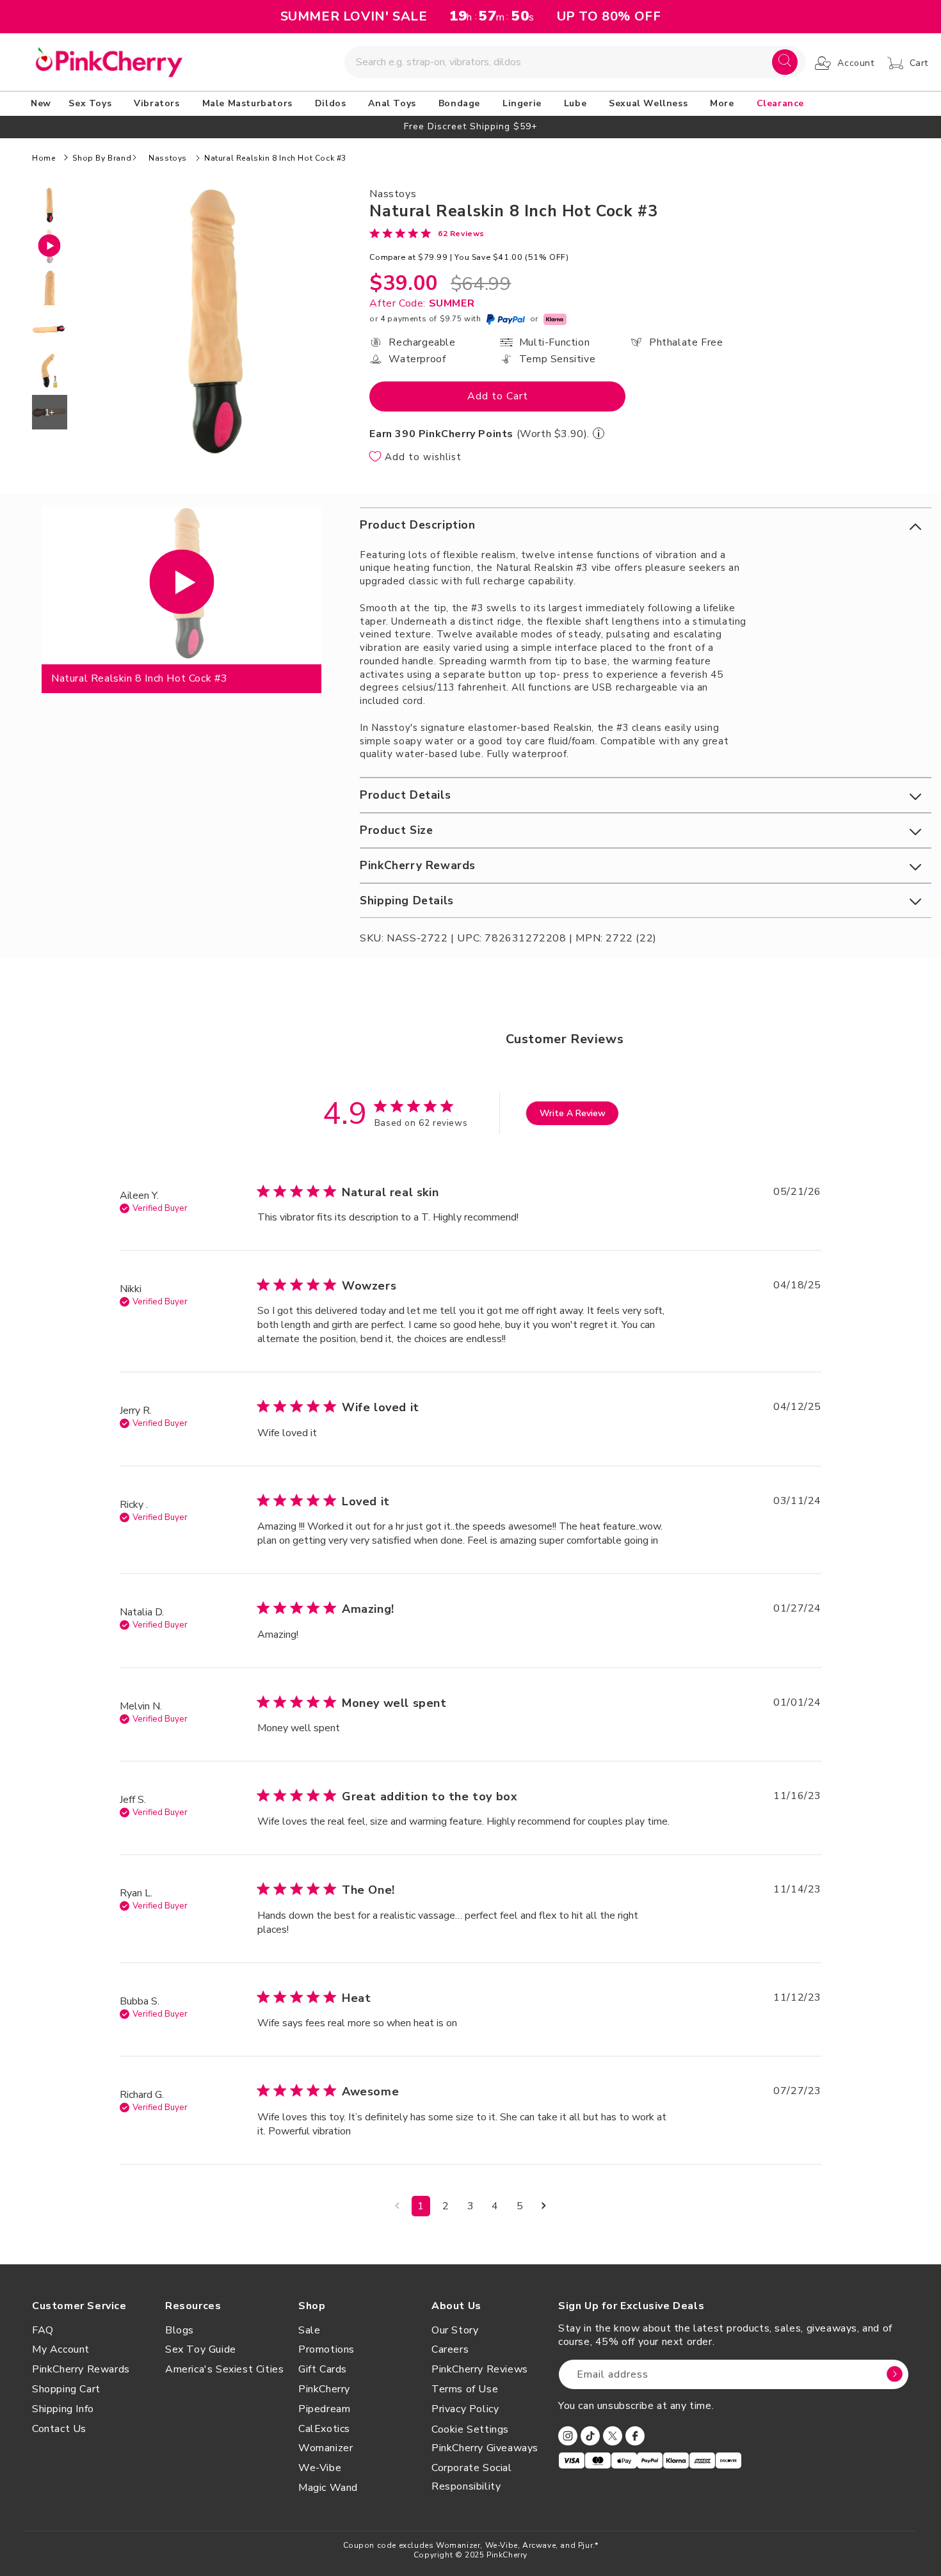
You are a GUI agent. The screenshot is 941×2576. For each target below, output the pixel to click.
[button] (92, 104)
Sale (309, 2330)
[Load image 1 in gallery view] (50, 205)
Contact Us (59, 2429)
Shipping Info (63, 2409)
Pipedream (324, 2409)
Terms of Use (465, 2389)
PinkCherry (324, 2389)
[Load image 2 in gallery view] (50, 288)
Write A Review (573, 1113)
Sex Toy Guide (201, 2349)
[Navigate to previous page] (397, 2206)
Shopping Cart (66, 2389)
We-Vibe (320, 2468)
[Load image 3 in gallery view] (50, 329)
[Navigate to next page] (544, 2206)
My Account (61, 2349)
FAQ (43, 2330)
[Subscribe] (894, 2374)
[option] (470, 126)
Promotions (326, 2349)
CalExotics (324, 2429)
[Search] (785, 62)
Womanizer (326, 2448)
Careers (450, 2349)
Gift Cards (323, 2369)
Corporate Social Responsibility (472, 2477)
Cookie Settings (470, 2429)
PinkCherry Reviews (480, 2369)
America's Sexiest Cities (224, 2369)
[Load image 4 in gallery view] (50, 371)
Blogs (180, 2330)
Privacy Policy (465, 2409)
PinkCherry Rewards (81, 2369)
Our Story (455, 2330)
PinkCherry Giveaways (485, 2448)
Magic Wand (328, 2488)
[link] (427, 233)
